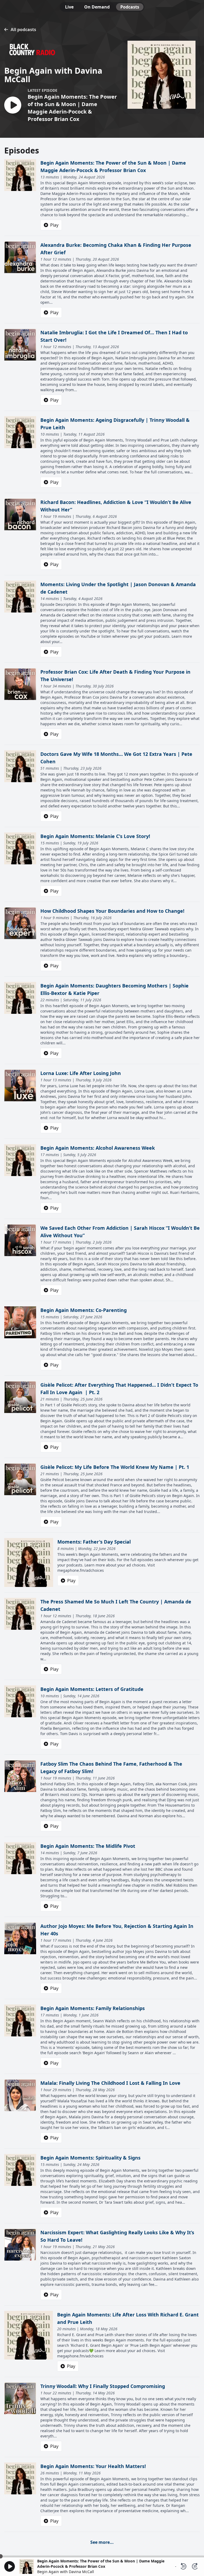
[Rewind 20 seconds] (183, 2566)
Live (69, 7)
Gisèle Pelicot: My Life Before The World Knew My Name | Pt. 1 (115, 1467)
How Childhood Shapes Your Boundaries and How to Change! (112, 911)
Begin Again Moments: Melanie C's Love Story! (95, 836)
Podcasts (130, 7)
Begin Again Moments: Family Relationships (93, 2008)
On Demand (97, 7)
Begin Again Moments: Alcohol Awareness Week (98, 1148)
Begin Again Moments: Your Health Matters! (93, 2466)
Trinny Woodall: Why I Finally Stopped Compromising (103, 2386)
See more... (102, 2542)
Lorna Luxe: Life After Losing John (81, 1073)
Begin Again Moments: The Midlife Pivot (88, 1846)
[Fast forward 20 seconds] (195, 2566)
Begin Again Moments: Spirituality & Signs (90, 2158)
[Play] (10, 2566)
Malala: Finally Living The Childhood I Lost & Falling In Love (110, 2083)
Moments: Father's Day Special (94, 1542)
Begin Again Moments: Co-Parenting (84, 1310)
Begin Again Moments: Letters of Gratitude (92, 1689)
